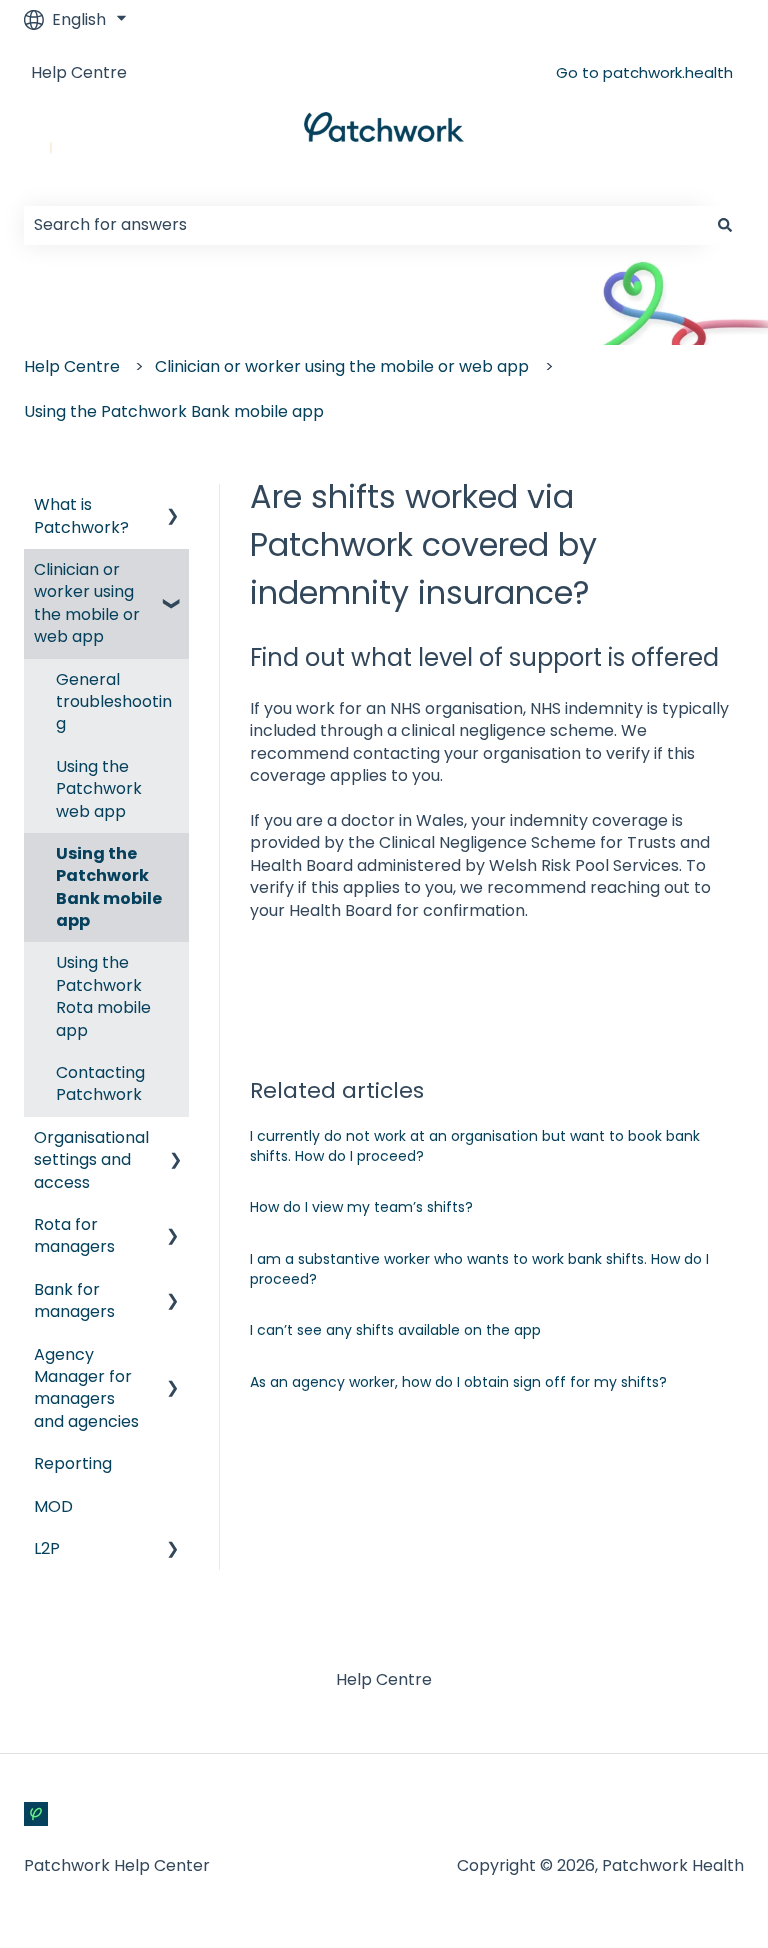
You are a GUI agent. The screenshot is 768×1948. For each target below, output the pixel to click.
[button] (173, 506)
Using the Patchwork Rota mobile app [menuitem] (103, 996)
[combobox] (365, 225)
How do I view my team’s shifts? (361, 1207)
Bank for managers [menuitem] (74, 1300)
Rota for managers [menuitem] (74, 1235)
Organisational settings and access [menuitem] (91, 1160)
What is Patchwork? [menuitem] (81, 515)
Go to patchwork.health (644, 72)
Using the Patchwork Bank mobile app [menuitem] (109, 887)
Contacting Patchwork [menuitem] (100, 1083)
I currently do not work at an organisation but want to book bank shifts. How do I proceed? (475, 1146)
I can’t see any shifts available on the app (395, 1330)
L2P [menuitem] (47, 1548)
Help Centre (79, 73)
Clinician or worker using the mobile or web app (342, 366)
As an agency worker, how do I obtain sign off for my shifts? (458, 1382)
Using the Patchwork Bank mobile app (174, 411)
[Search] (725, 225)
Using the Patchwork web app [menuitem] (99, 789)
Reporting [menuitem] (73, 1463)
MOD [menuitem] (53, 1506)
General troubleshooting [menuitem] (114, 702)
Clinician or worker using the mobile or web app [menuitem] (87, 603)
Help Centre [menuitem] (384, 1679)
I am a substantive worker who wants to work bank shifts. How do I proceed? (479, 1269)
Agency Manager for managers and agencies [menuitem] (86, 1388)
